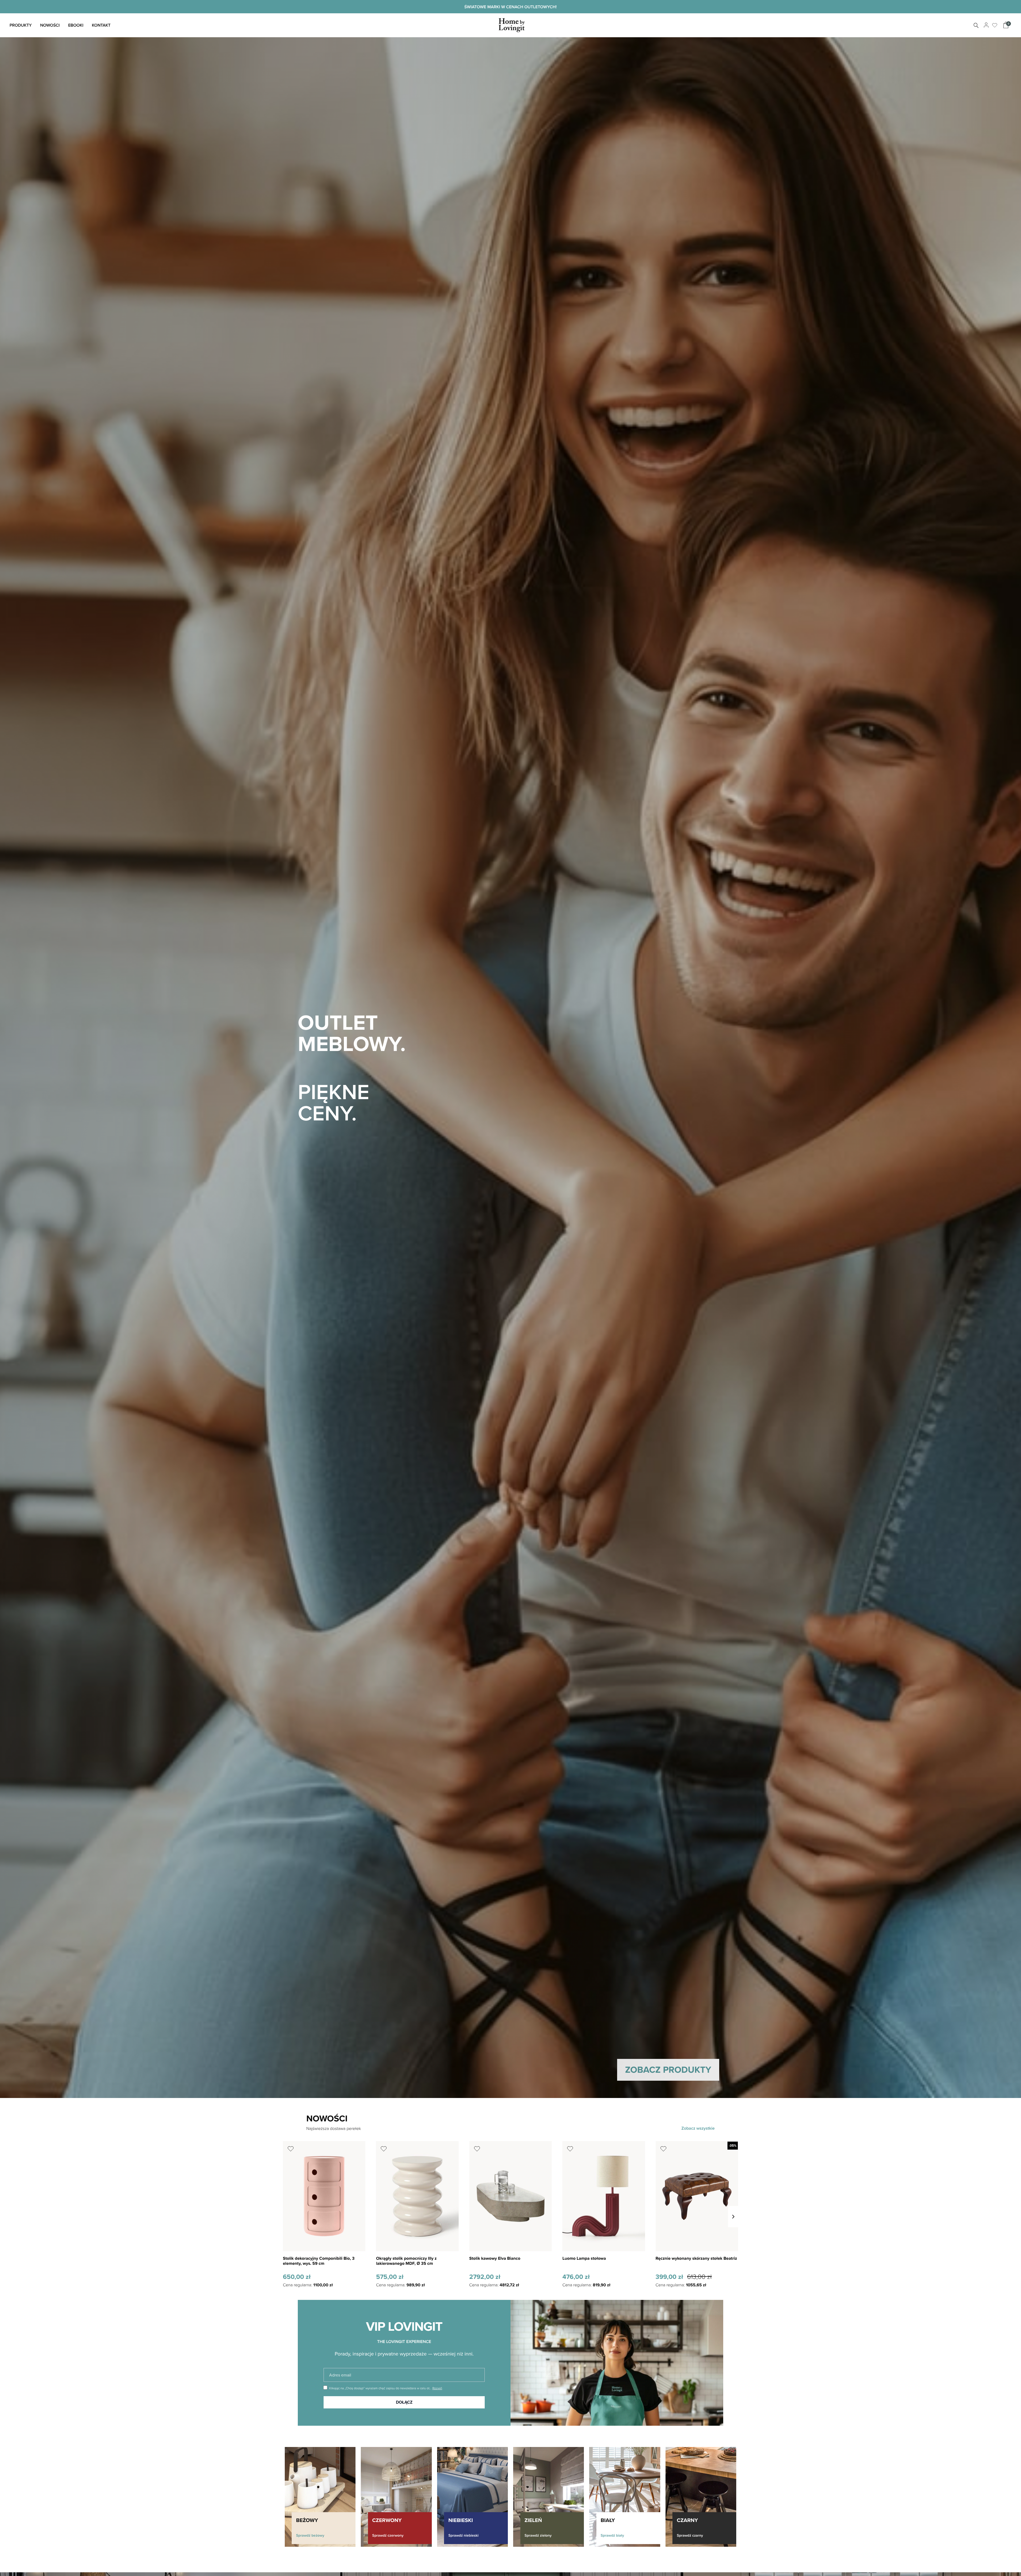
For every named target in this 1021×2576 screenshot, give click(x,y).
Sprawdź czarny (690, 2535)
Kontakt (101, 25)
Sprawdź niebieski (463, 2535)
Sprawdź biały (612, 2535)
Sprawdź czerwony (388, 2535)
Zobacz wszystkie (698, 2128)
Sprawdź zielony (538, 2535)
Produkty (21, 25)
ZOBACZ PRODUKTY (668, 2070)
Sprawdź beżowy (310, 2535)
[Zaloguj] (986, 25)
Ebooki (76, 25)
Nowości (50, 25)
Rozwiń (437, 2388)
